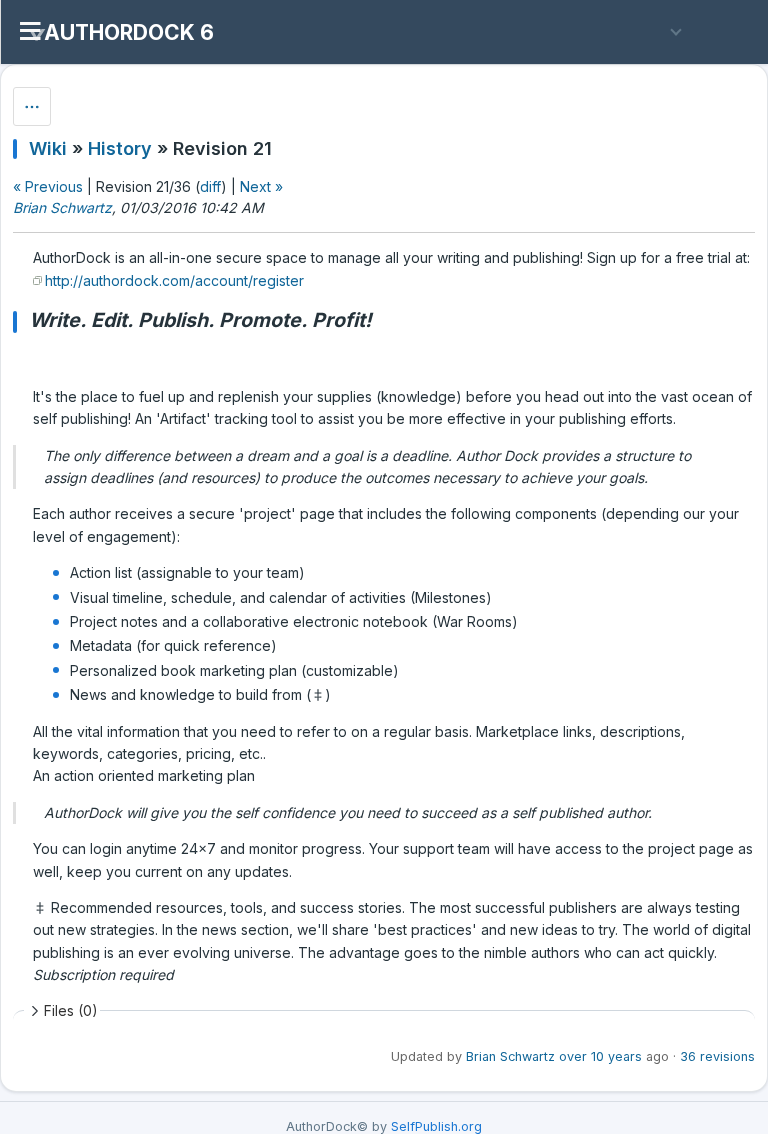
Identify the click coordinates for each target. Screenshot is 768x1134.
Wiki (48, 148)
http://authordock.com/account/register (174, 280)
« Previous (48, 186)
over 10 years (600, 1056)
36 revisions (717, 1056)
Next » (261, 186)
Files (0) (71, 1010)
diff (210, 186)
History (120, 148)
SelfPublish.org (436, 1126)
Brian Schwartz (62, 207)
